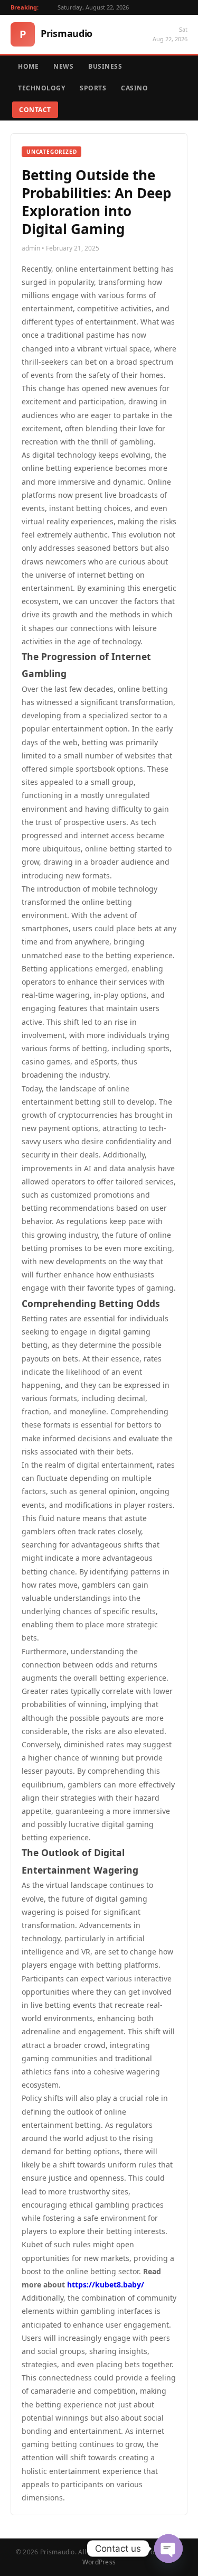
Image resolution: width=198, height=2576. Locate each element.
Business (105, 66)
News (63, 66)
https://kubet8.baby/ (106, 2285)
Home (28, 66)
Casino (134, 88)
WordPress (99, 2562)
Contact (35, 110)
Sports (93, 88)
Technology (41, 88)
